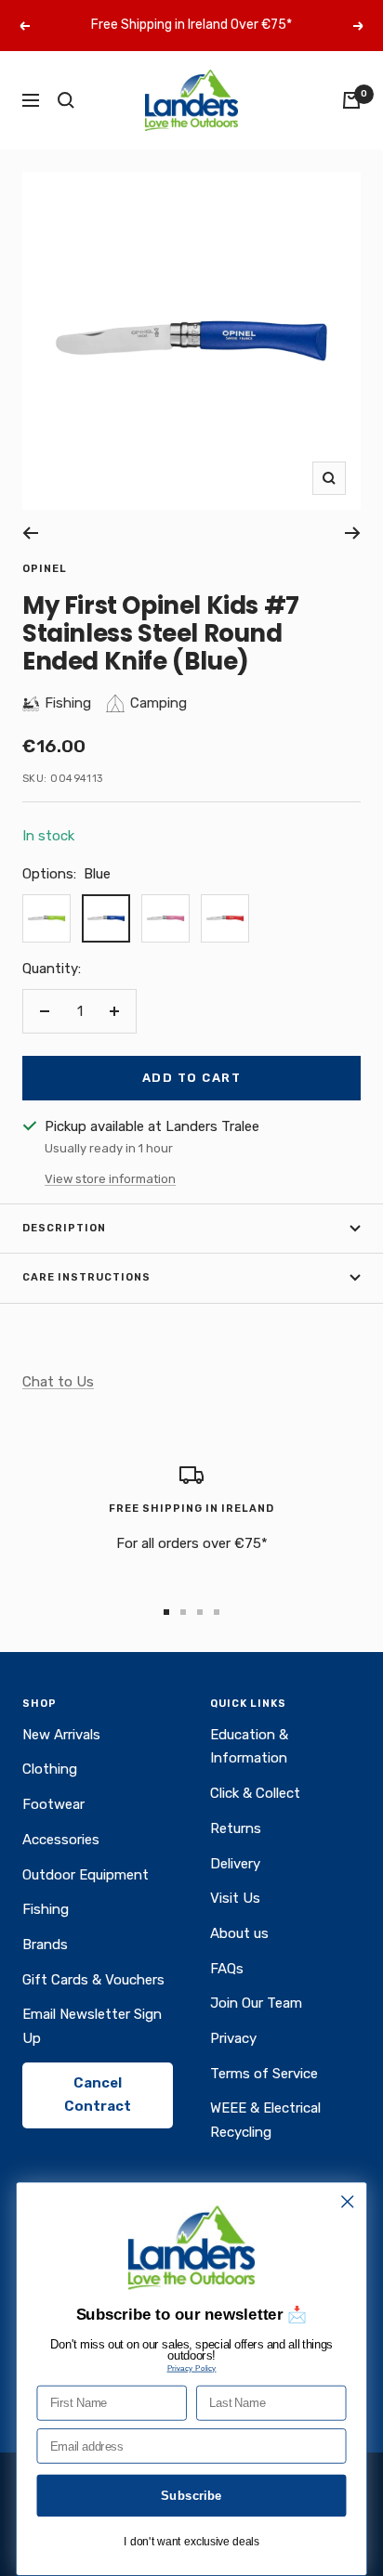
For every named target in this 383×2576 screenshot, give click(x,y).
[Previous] (30, 533)
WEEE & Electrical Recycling (265, 2120)
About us (239, 1933)
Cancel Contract (98, 2095)
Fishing (46, 1909)
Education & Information (249, 1747)
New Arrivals (61, 1735)
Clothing (50, 1769)
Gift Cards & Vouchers (93, 1980)
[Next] (353, 533)
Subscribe (191, 2495)
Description (64, 1228)
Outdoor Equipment (86, 1875)
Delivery (235, 1864)
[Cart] (351, 100)
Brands (45, 1945)
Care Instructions (86, 1277)
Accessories (61, 1840)
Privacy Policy (192, 2368)
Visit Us (235, 1898)
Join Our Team (256, 2003)
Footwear (53, 1804)
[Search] (66, 100)
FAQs (227, 1969)
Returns (236, 1828)
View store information (110, 1179)
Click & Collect (255, 1793)
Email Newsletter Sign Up (92, 2026)
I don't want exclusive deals (191, 2542)
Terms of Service (264, 2074)
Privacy (233, 2038)
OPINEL (45, 569)
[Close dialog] (347, 2201)
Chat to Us (58, 1382)
